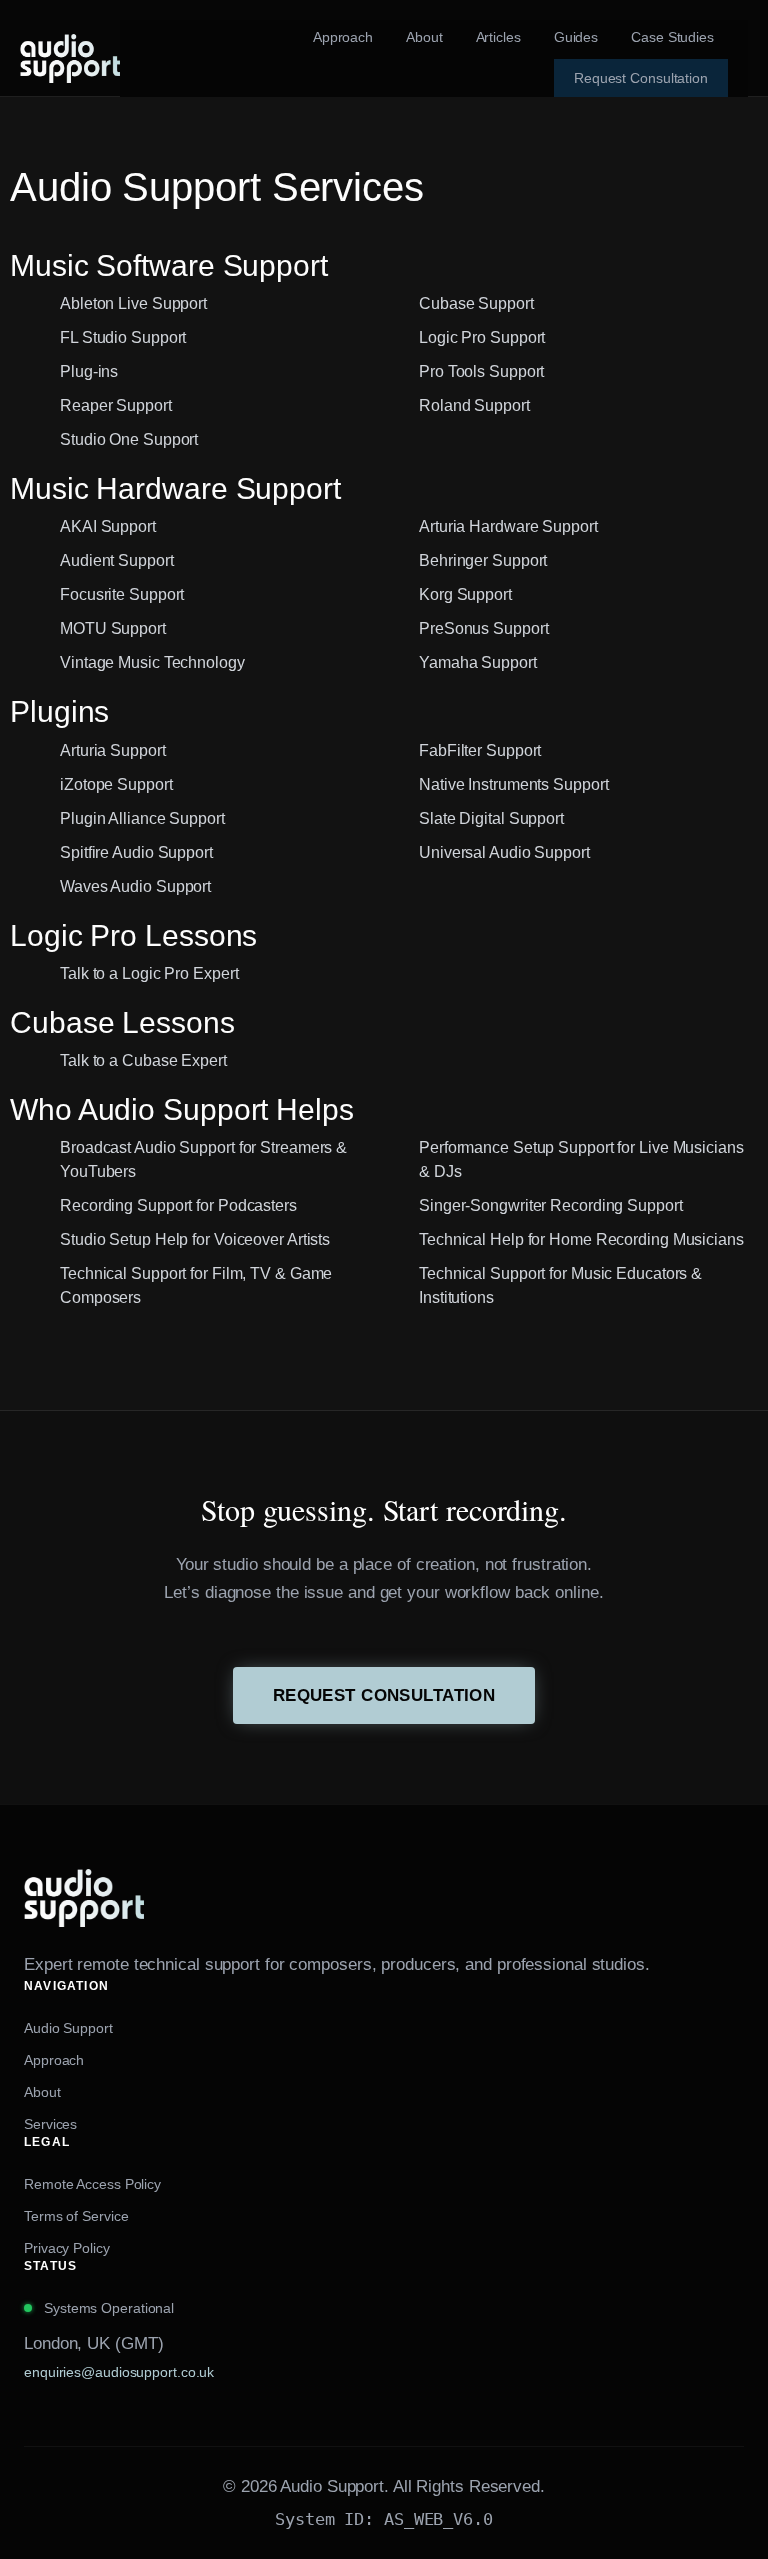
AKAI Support (108, 526)
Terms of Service (76, 2216)
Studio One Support (129, 439)
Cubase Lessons (122, 1022)
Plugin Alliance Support (142, 818)
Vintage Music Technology (152, 662)
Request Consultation (384, 1695)
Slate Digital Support (491, 818)
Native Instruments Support (513, 784)
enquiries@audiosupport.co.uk (119, 2372)
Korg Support (465, 594)
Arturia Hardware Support (508, 526)
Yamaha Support (478, 662)
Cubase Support (476, 303)
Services (50, 2124)
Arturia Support (113, 750)
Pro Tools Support (481, 371)
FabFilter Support (480, 750)
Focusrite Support (122, 594)
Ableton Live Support (133, 303)
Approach (54, 2060)
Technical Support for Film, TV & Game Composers (196, 1285)
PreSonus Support (483, 628)
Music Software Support (169, 265)
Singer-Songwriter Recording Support (551, 1205)
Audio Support (68, 2028)
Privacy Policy (67, 2248)
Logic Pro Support (482, 337)
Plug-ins (89, 371)
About (42, 2092)
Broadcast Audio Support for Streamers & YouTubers (203, 1159)
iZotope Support (116, 784)
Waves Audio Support (135, 886)
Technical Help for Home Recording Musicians (581, 1239)
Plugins (59, 711)
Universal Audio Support (504, 852)
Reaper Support (116, 405)
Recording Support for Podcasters (178, 1205)
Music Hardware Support (175, 488)
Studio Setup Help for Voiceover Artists (195, 1239)
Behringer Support (483, 560)
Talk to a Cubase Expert (143, 1060)
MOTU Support (113, 628)
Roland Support (474, 405)
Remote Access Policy (92, 2184)
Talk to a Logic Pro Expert (149, 973)
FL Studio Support (123, 337)
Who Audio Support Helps (182, 1109)
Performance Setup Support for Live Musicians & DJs (581, 1159)
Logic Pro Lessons (133, 935)
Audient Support (117, 560)
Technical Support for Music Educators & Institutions (560, 1285)
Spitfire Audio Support (136, 852)
